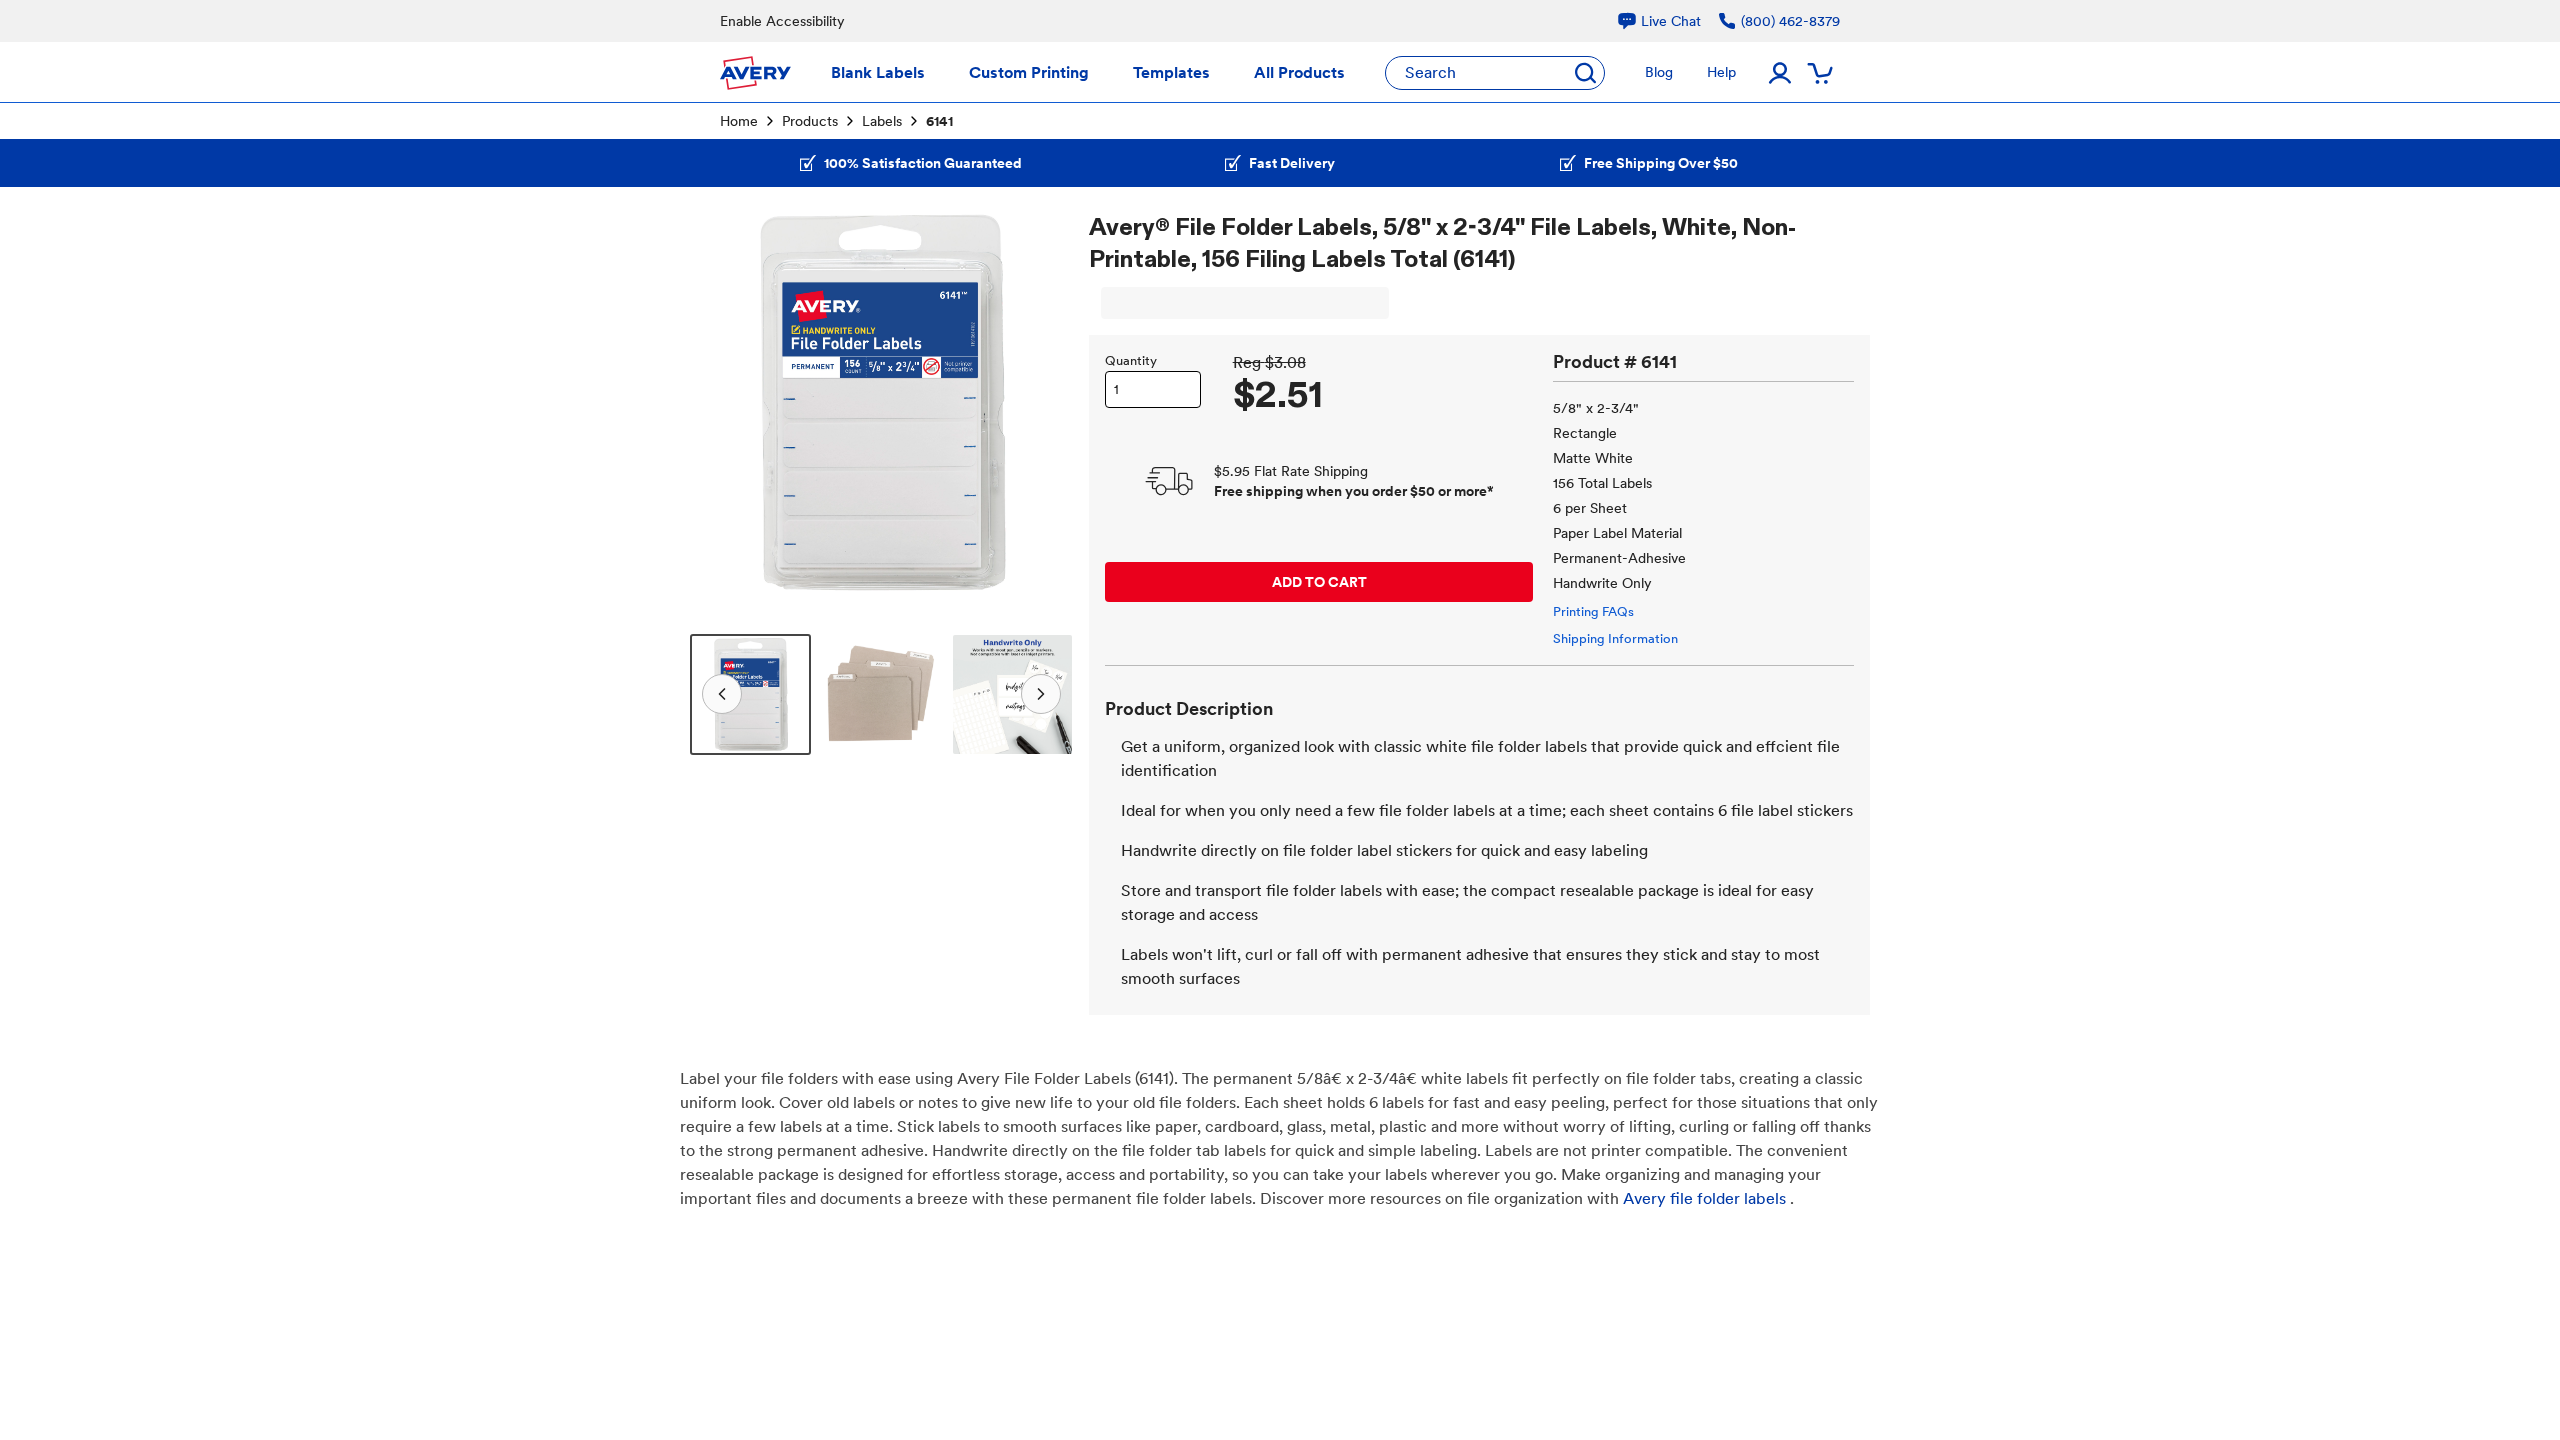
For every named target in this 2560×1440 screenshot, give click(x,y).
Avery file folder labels (1704, 1198)
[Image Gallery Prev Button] (718, 402)
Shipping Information (1615, 638)
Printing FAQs (1593, 611)
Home (739, 121)
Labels (882, 121)
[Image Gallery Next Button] (1045, 402)
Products (810, 121)
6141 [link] (939, 121)
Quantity (1131, 360)
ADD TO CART (1319, 582)
